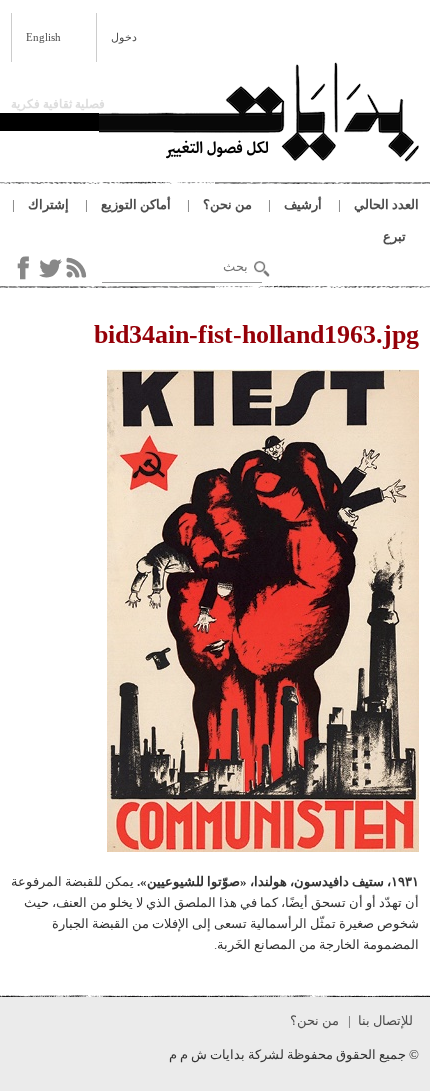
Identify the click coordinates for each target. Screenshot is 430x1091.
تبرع (394, 236)
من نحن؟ (227, 204)
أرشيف (303, 204)
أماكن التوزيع (136, 204)
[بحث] (262, 269)
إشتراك (48, 204)
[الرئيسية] (259, 115)
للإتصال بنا (385, 1020)
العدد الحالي (386, 204)
